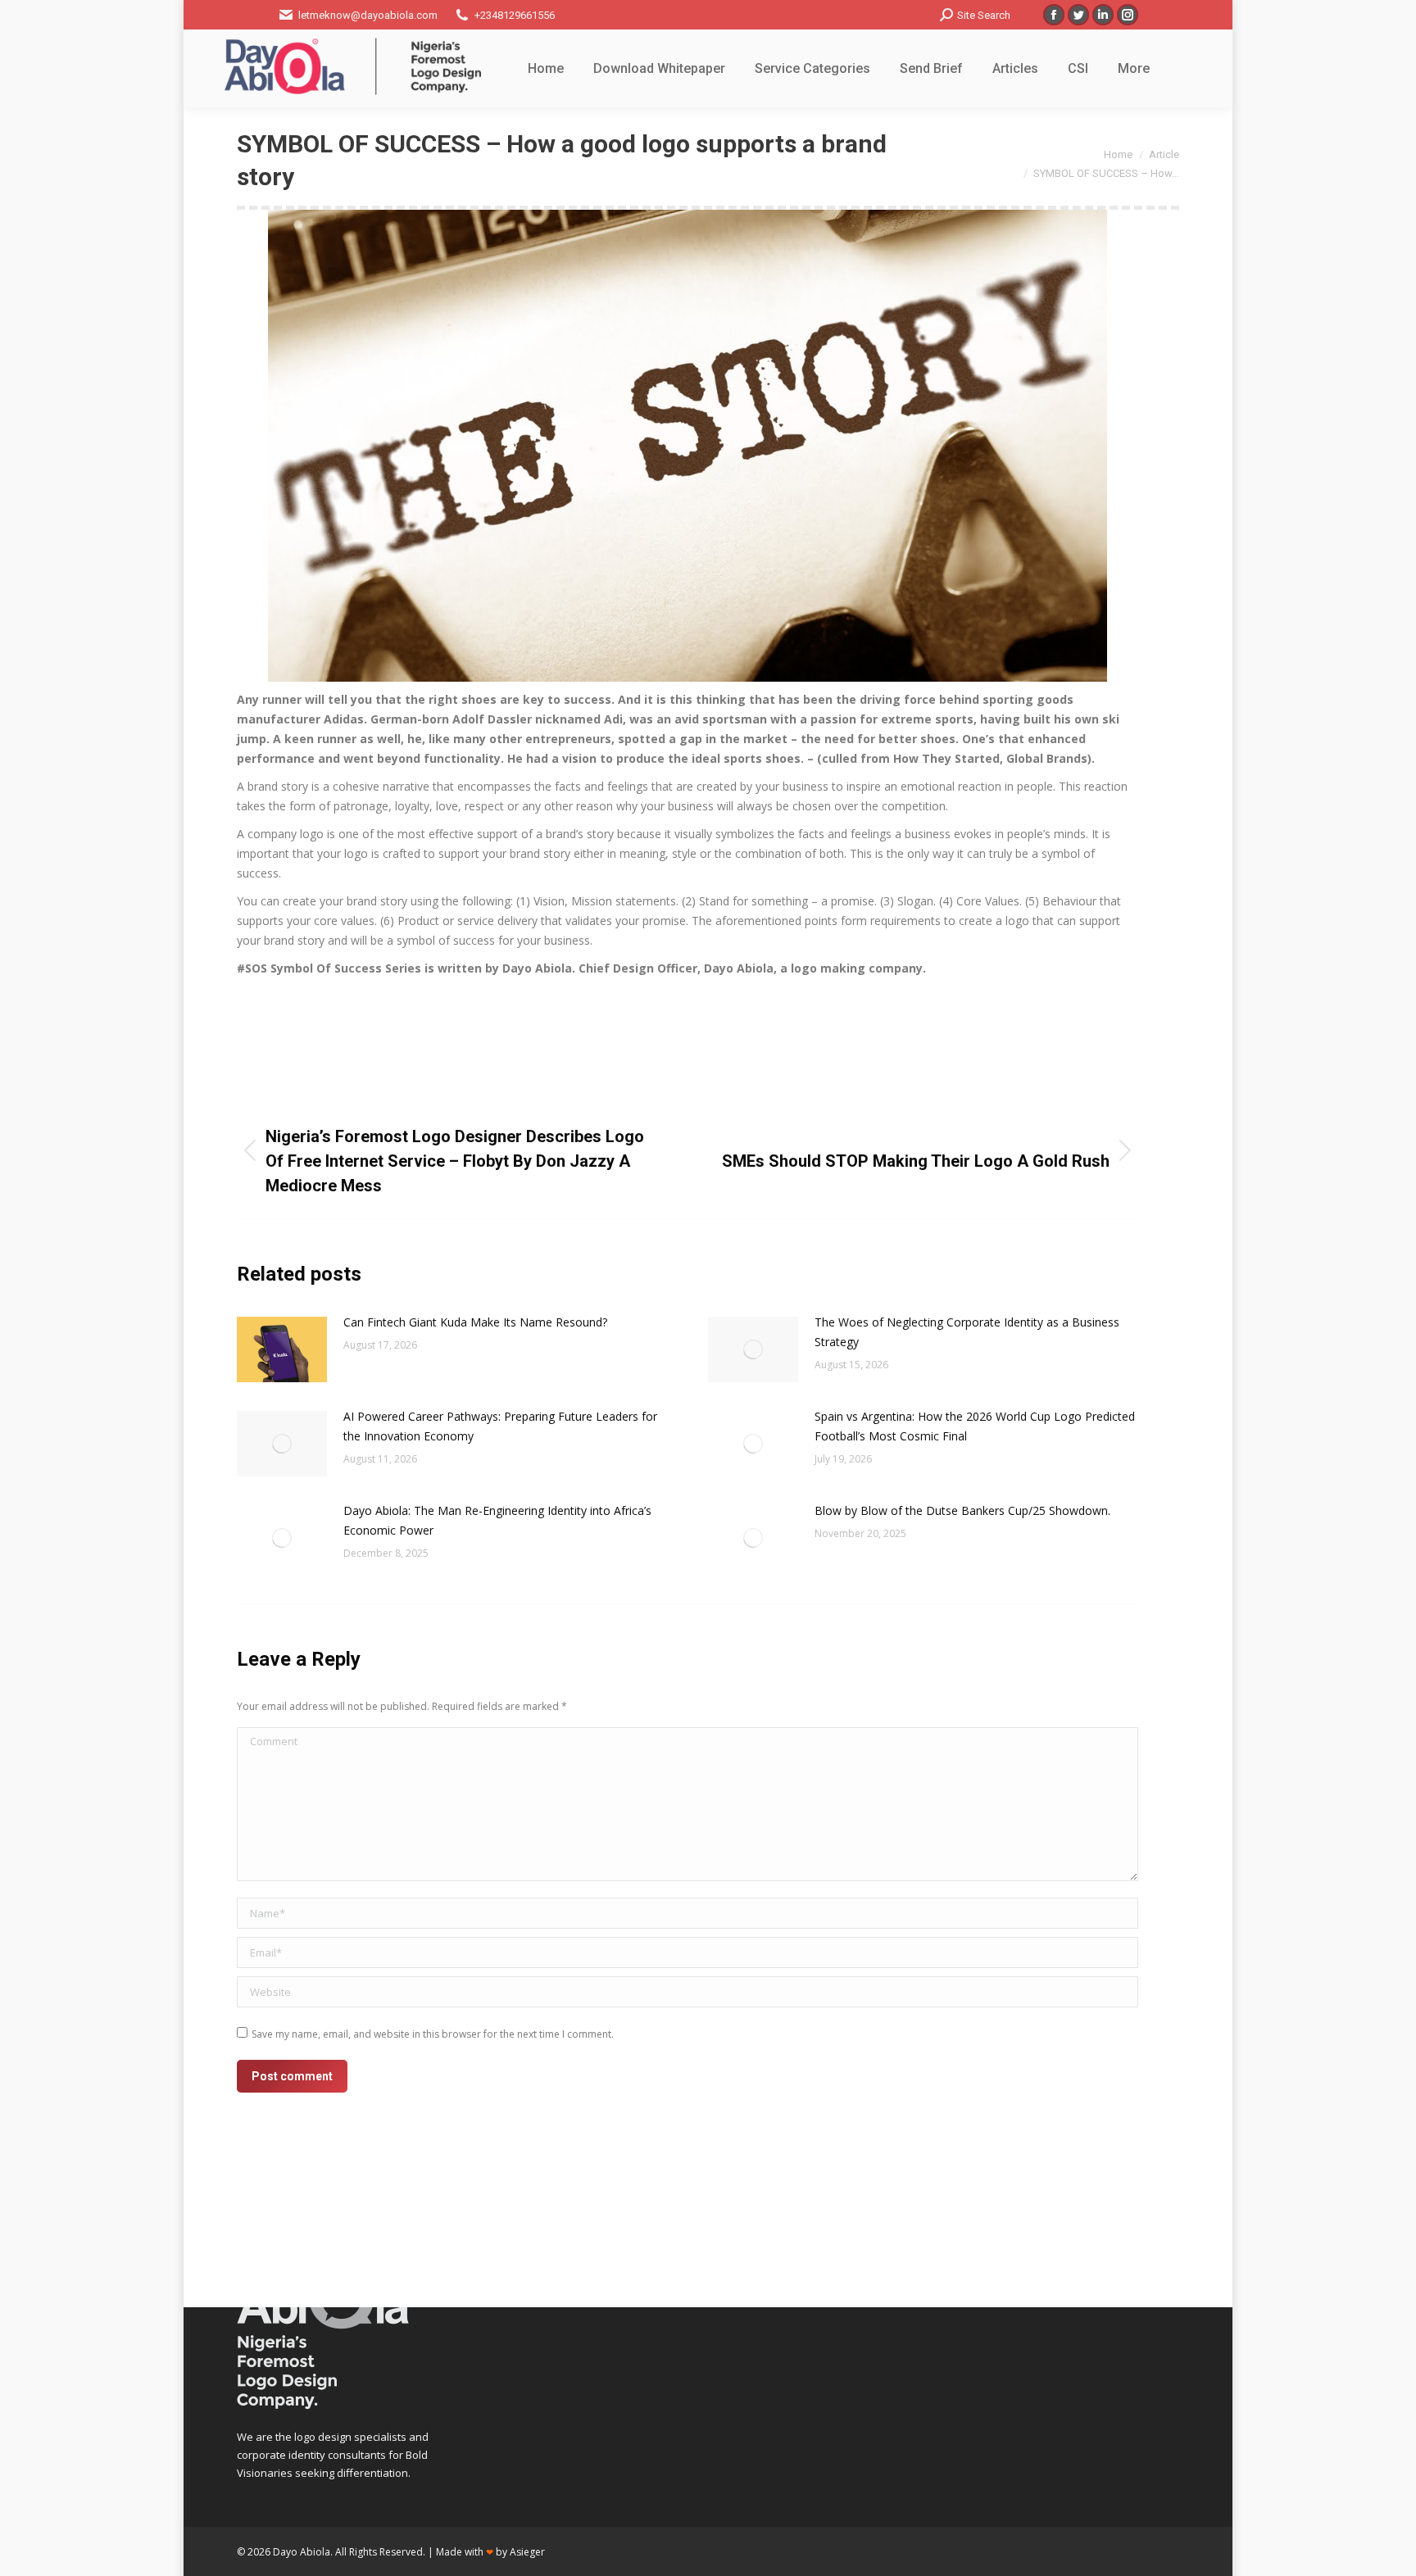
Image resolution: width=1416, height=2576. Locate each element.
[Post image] (282, 1349)
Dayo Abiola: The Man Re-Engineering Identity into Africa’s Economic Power (497, 1520)
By (717, 1028)
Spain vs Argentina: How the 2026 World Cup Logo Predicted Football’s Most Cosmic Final (975, 1426)
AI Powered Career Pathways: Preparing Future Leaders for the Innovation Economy (500, 1426)
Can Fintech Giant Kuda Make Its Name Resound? (475, 1322)
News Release (637, 1028)
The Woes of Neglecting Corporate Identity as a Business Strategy (967, 1332)
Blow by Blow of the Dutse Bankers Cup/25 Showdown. (962, 1510)
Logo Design (571, 1028)
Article (522, 1028)
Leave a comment (883, 1028)
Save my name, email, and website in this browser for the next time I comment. (433, 2034)
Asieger (527, 2552)
